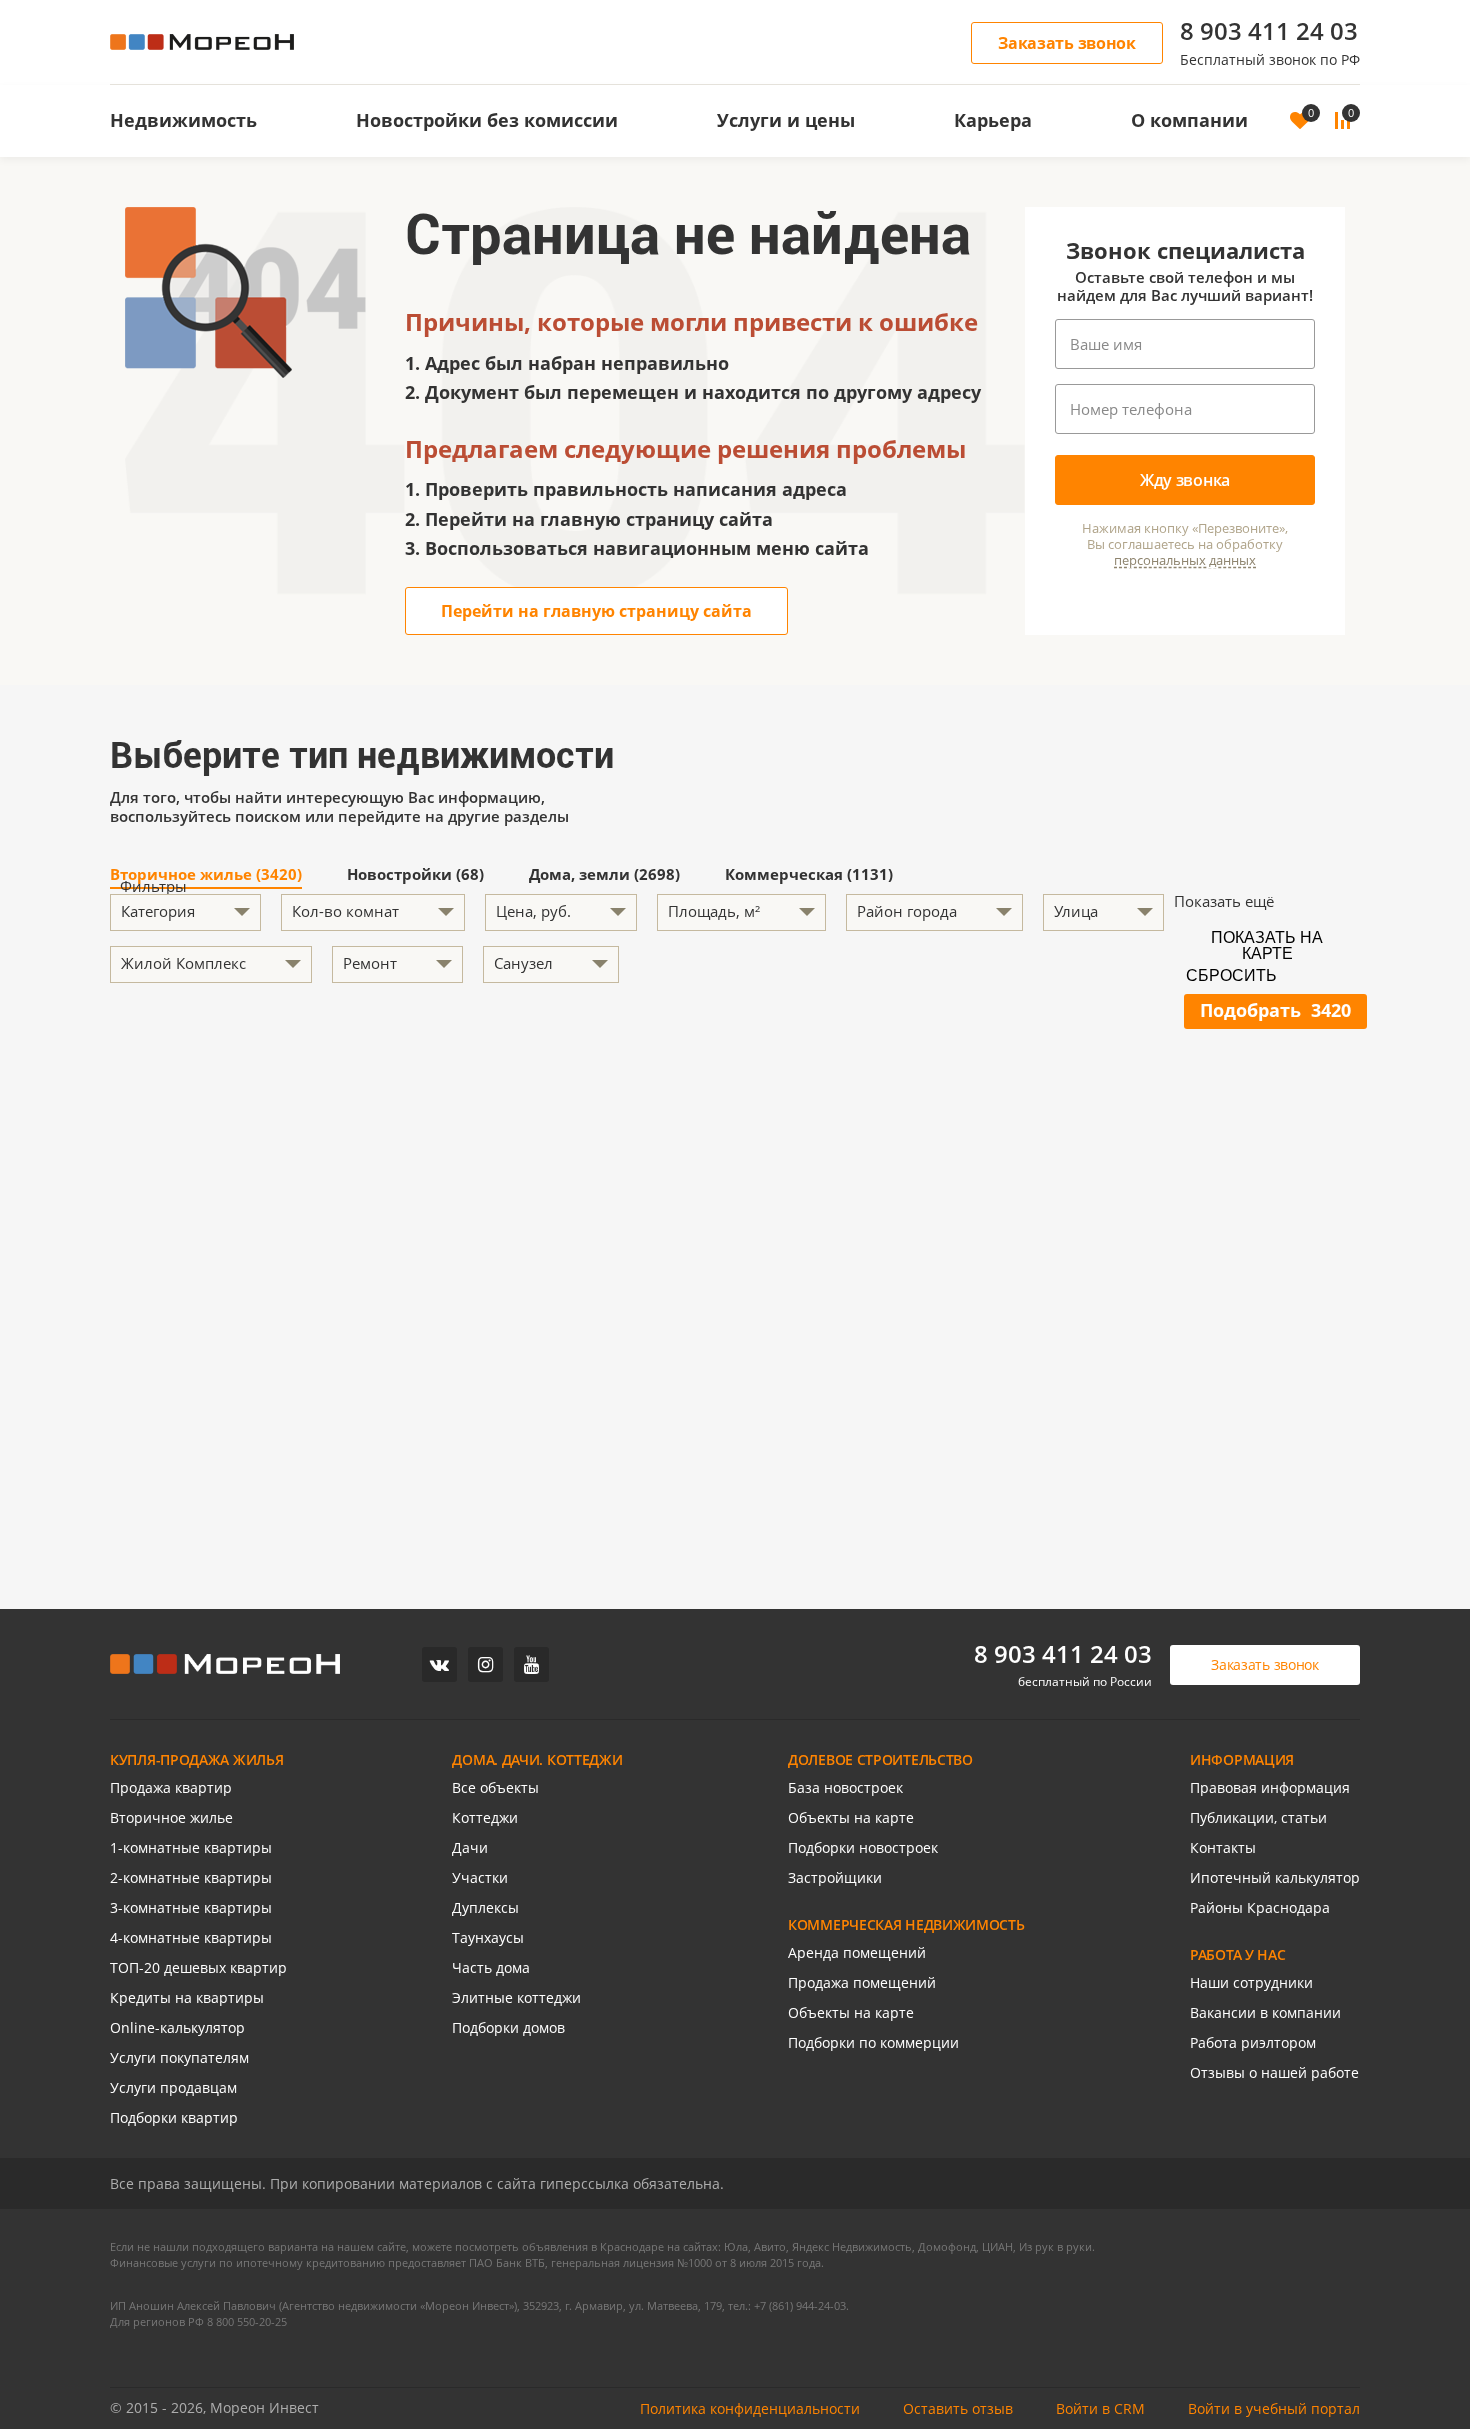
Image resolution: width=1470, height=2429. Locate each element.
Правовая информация (1270, 1787)
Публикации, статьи (1258, 1817)
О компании (1189, 120)
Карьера (993, 120)
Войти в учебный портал (1274, 2408)
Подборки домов (508, 2027)
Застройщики (835, 1877)
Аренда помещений (857, 1952)
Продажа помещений (862, 1982)
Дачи (470, 1847)
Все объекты (495, 1787)
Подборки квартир (174, 2117)
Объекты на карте (851, 1817)
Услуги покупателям (179, 2057)
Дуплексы (485, 1907)
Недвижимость (183, 120)
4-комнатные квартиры (191, 1937)
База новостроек (845, 1787)
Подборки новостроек (863, 1847)
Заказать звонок (1067, 43)
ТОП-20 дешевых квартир (198, 1967)
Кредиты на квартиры (187, 1997)
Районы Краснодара (1260, 1907)
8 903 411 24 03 (1269, 30)
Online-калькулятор (177, 2027)
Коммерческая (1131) (809, 875)
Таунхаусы (488, 1937)
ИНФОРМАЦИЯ (1242, 1759)
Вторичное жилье (171, 1817)
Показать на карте (1267, 944)
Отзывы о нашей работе (1274, 2072)
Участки (480, 1877)
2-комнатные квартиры (191, 1877)
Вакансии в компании (1265, 2012)
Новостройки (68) (415, 875)
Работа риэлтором (1253, 2042)
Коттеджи (485, 1817)
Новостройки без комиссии (487, 120)
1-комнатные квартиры (191, 1847)
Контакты (1223, 1847)
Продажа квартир (171, 1787)
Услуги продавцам (173, 2087)
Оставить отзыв (958, 2408)
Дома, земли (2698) (604, 875)
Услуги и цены (786, 120)
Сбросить (1231, 975)
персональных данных (1185, 560)
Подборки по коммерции (873, 2042)
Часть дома (491, 1967)
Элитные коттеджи (516, 1997)
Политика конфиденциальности (750, 2408)
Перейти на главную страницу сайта (596, 611)
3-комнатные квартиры (191, 1907)
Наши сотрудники (1251, 1982)
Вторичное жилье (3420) (206, 875)
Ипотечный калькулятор (1275, 1877)
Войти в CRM (1100, 2408)
